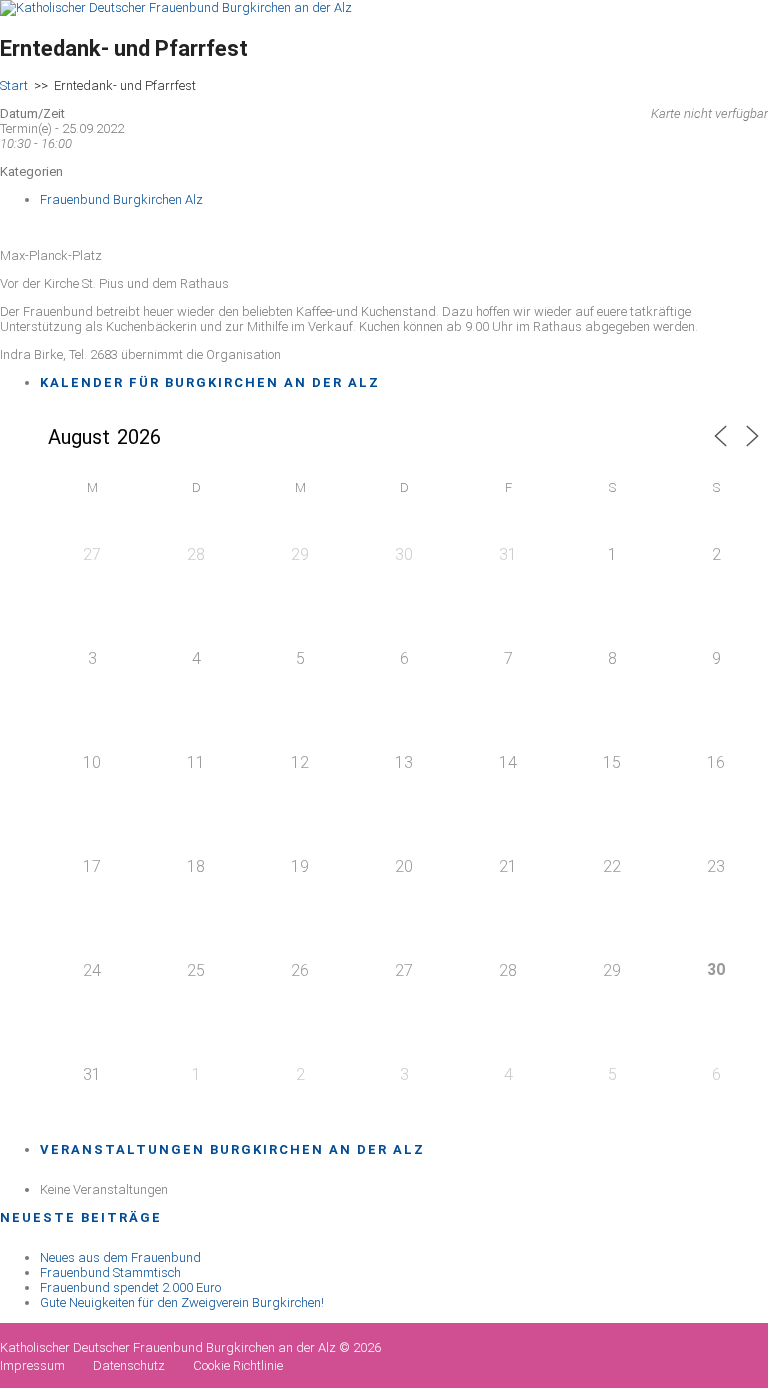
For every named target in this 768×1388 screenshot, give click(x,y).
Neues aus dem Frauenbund (120, 1257)
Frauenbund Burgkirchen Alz (121, 199)
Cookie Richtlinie (238, 1365)
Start (14, 85)
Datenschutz (129, 1365)
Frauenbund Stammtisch (110, 1272)
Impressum (32, 1365)
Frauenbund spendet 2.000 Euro (130, 1287)
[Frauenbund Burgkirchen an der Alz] (176, 7)
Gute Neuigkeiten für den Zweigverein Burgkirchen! (182, 1302)
